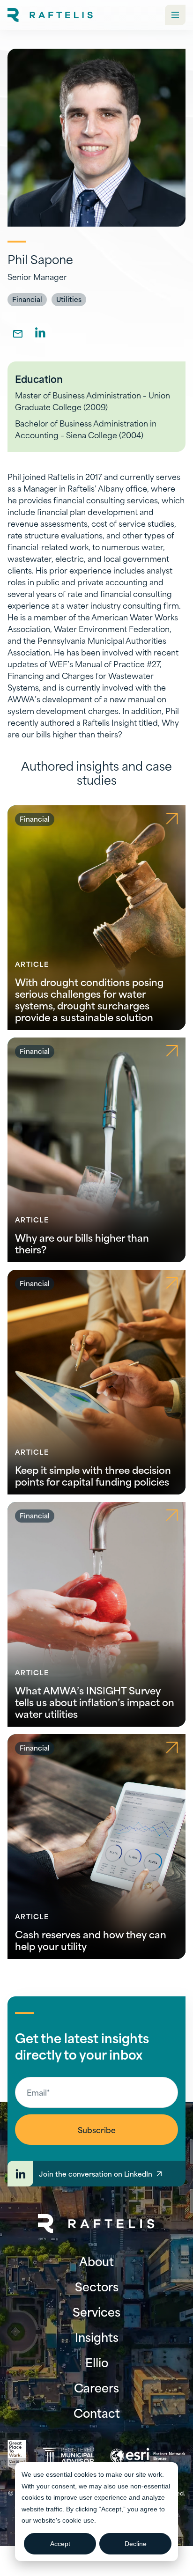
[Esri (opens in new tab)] (148, 2456)
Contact (97, 2413)
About (96, 2261)
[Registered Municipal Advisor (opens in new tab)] (68, 2456)
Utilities (69, 299)
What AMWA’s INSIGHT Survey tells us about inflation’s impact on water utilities (95, 1702)
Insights (97, 2337)
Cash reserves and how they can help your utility (91, 1940)
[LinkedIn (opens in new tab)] (40, 332)
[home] (50, 15)
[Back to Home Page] (96, 2224)
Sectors (97, 2286)
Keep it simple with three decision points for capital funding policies (93, 1475)
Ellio (97, 2362)
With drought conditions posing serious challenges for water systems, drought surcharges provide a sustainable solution (89, 999)
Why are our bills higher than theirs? (82, 1243)
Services (96, 2311)
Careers (96, 2387)
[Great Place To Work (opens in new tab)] (17, 2456)
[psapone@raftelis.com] (18, 332)
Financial (27, 299)
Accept (60, 2544)
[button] (175, 15)
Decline (136, 2544)
